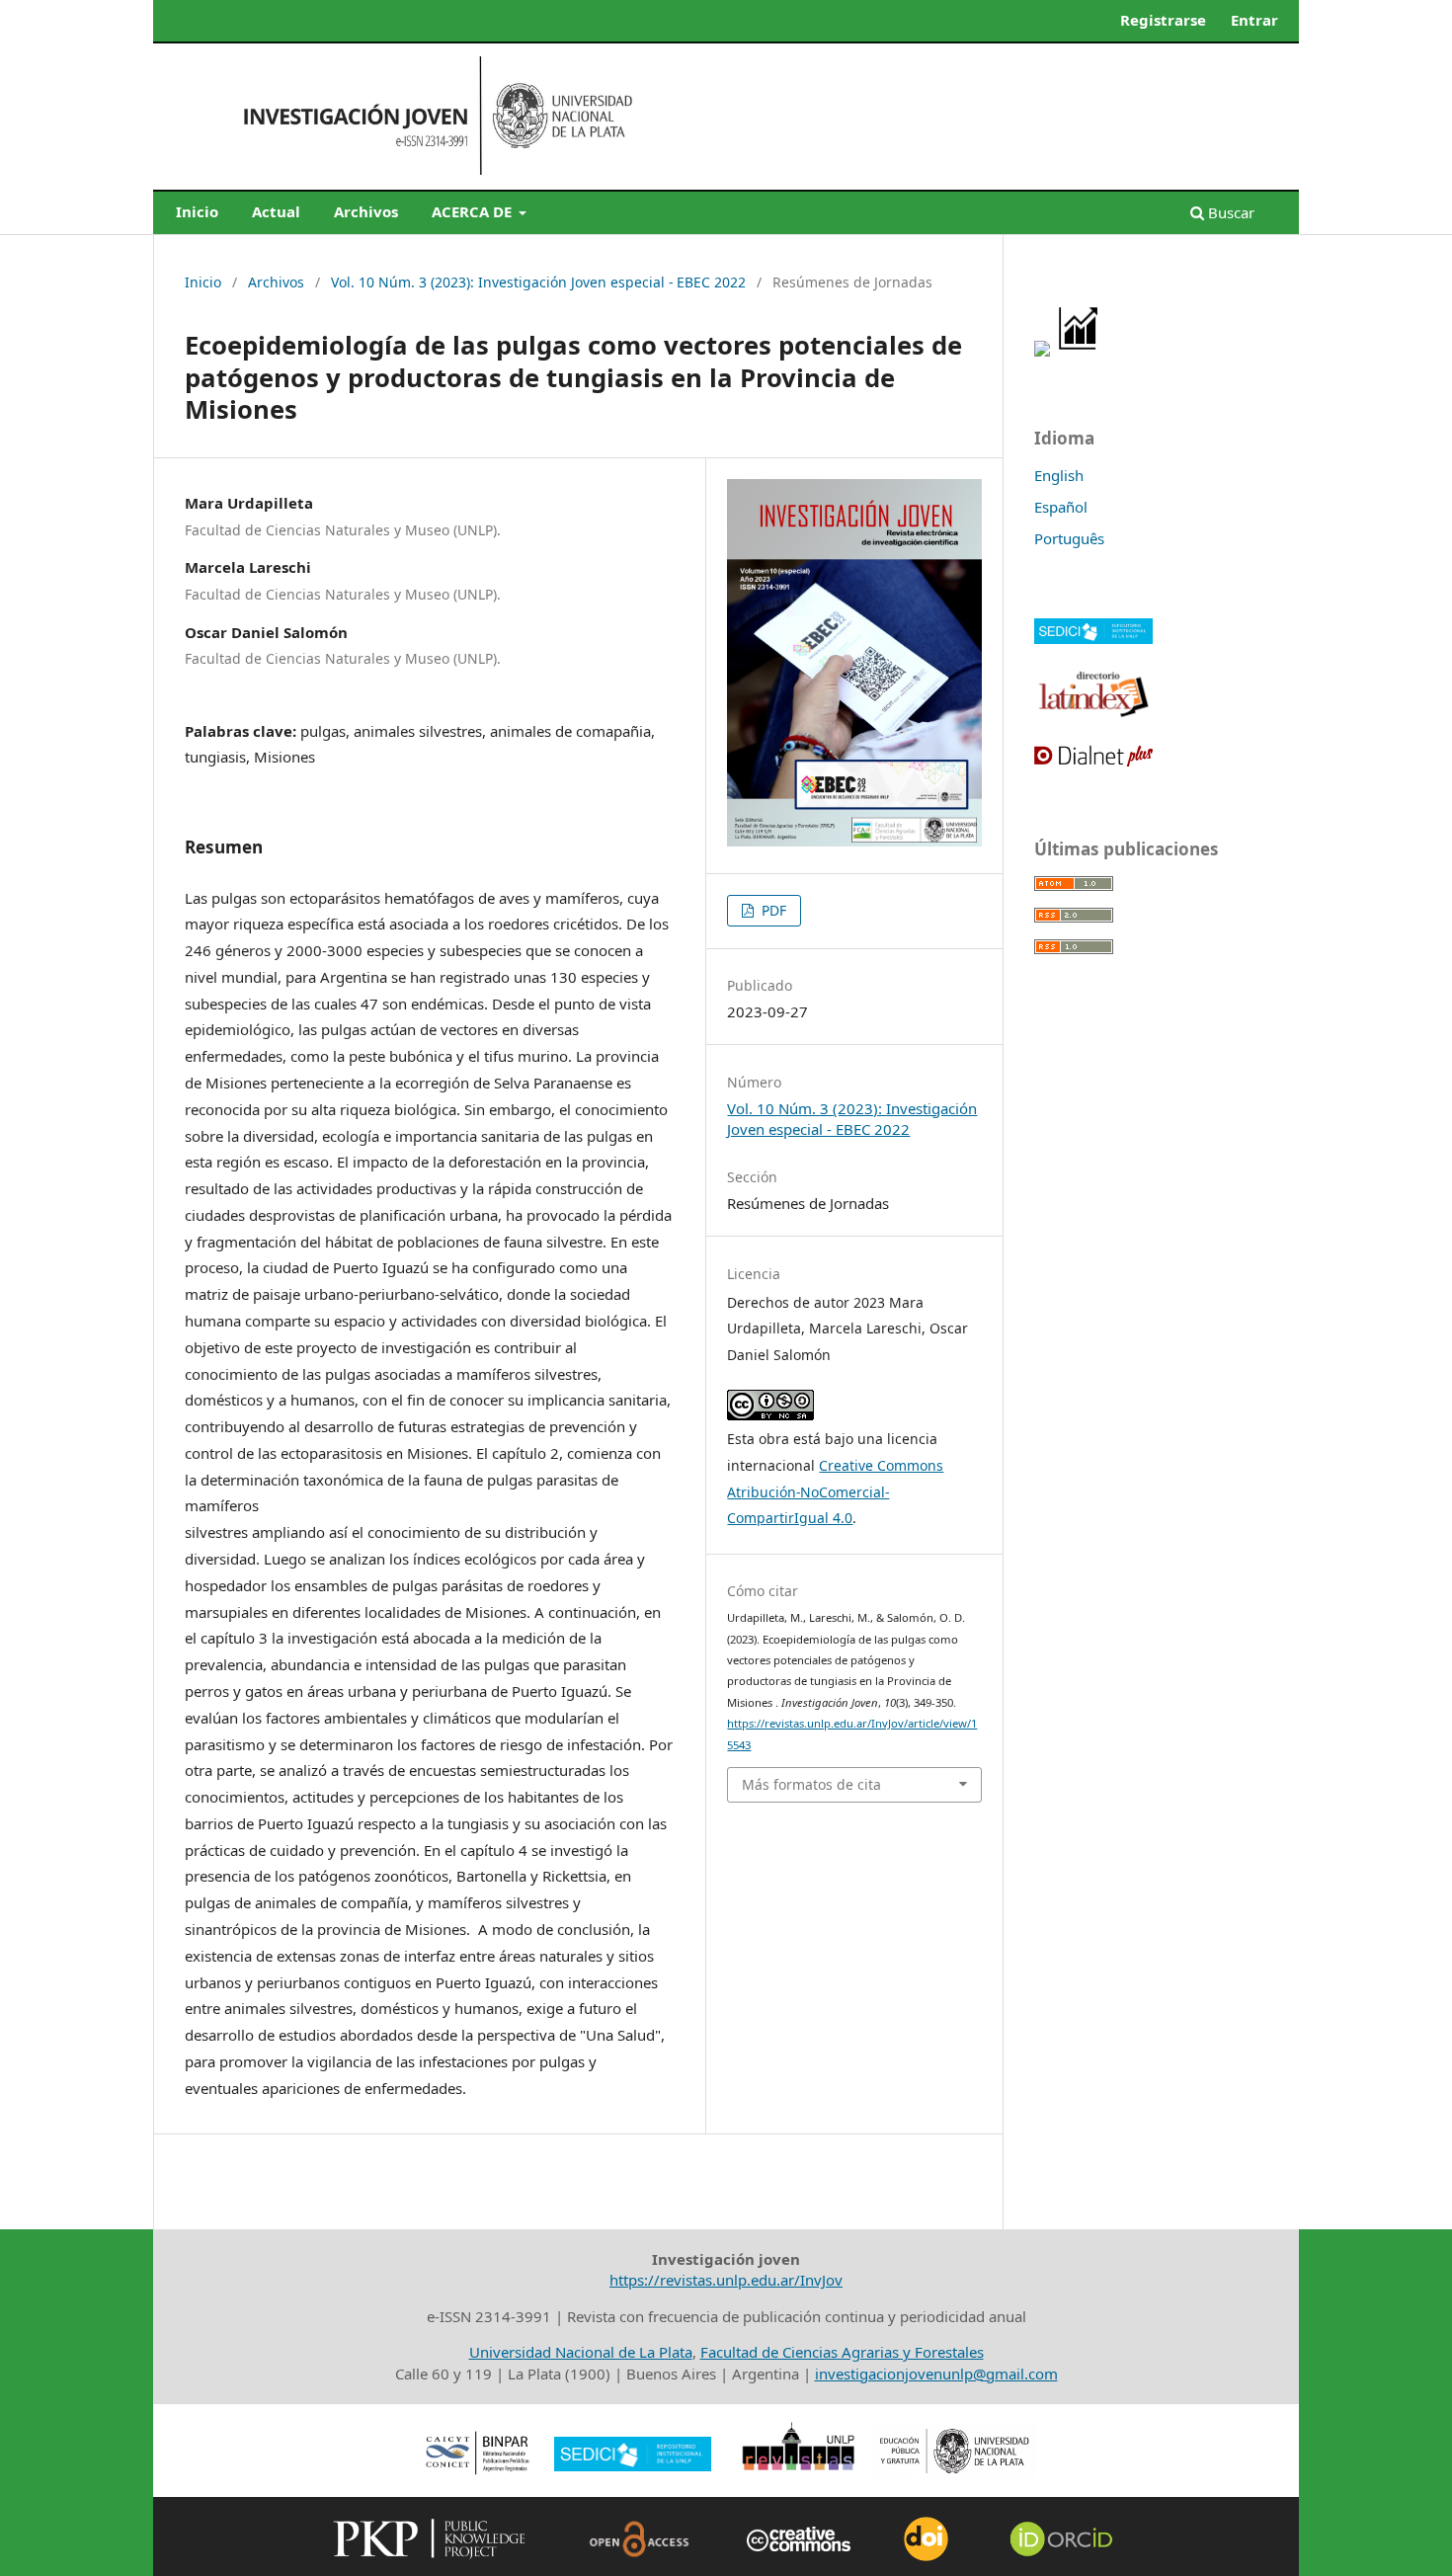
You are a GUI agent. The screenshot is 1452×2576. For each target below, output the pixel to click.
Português (1069, 538)
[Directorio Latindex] (1093, 715)
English (1059, 475)
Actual (276, 211)
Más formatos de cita (811, 1784)
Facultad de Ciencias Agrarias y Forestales (842, 2352)
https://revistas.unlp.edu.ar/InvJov (726, 2280)
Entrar (1254, 20)
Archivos (366, 211)
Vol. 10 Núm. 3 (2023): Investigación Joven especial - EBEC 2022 (538, 282)
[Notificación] (1042, 351)
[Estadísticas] (1079, 351)
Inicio (197, 211)
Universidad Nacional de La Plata (581, 2352)
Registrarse (1163, 20)
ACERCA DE (474, 211)
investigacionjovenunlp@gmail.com (936, 2374)
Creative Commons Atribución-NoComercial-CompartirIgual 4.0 (835, 1492)
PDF (772, 910)
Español (1061, 507)
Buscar (1229, 212)
